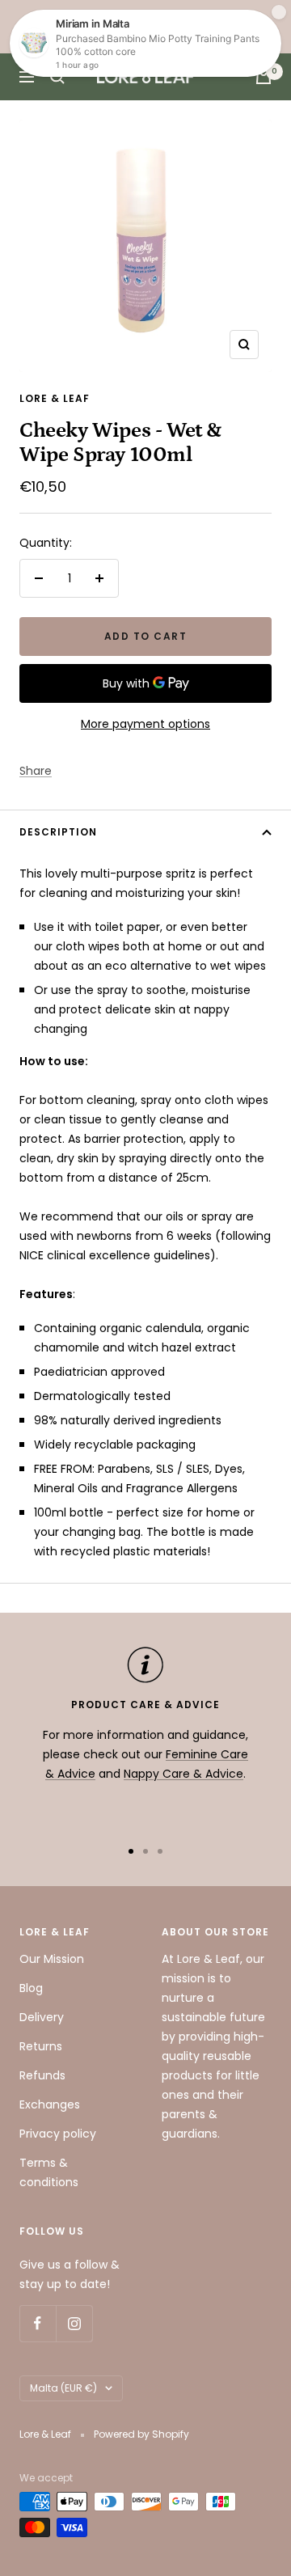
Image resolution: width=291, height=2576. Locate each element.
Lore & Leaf (55, 398)
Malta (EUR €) (63, 2388)
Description (58, 832)
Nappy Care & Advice (183, 1774)
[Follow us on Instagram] (74, 2323)
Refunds (42, 2075)
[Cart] (264, 77)
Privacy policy (58, 2134)
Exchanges (50, 2104)
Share (36, 771)
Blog (31, 1988)
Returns (41, 2046)
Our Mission (52, 1959)
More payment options (145, 724)
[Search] (57, 77)
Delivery (42, 2017)
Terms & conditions (49, 2172)
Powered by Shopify (141, 2434)
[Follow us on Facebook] (38, 2323)
